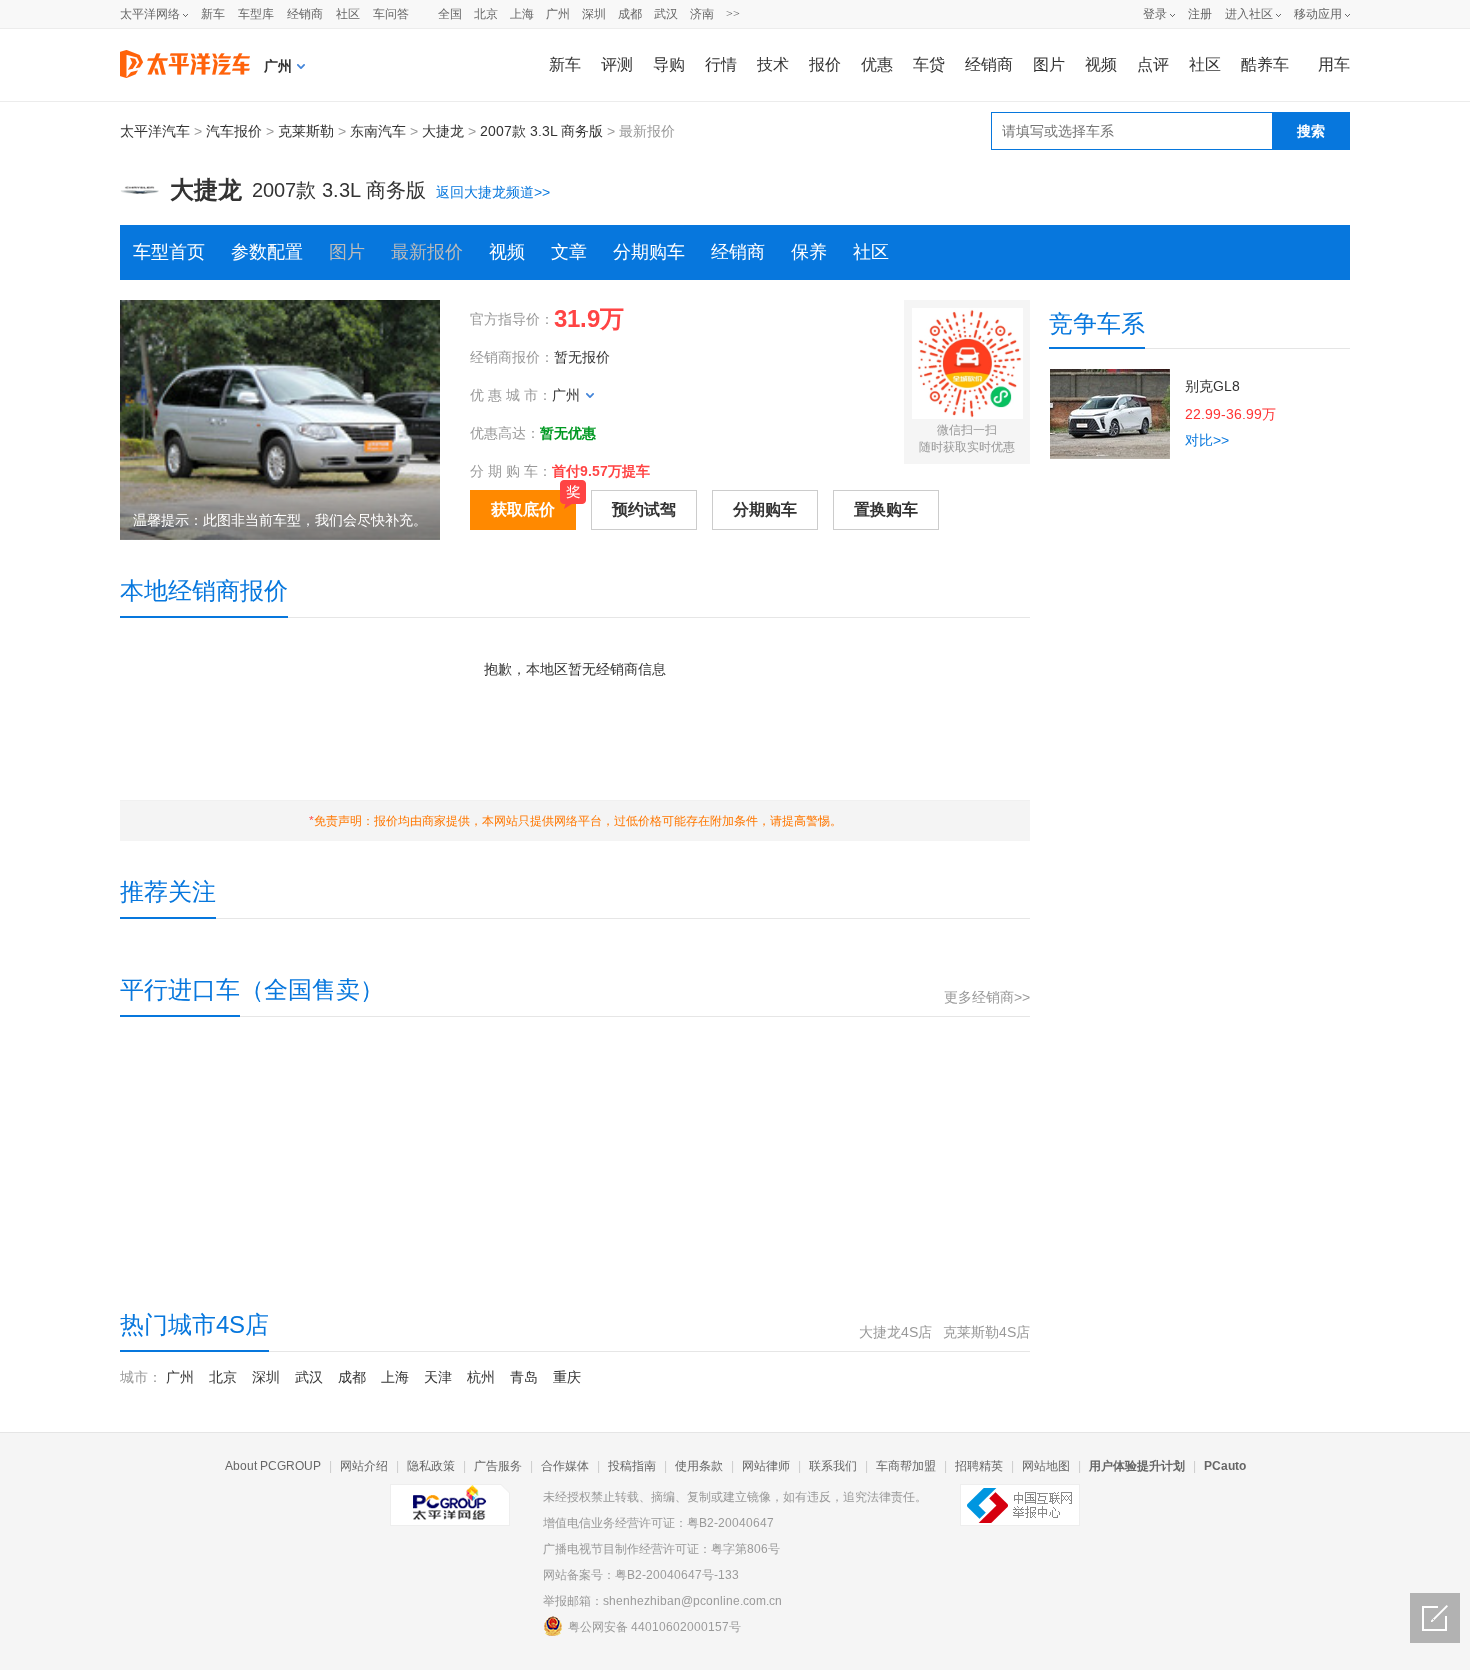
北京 (486, 14)
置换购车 (886, 509)
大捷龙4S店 (895, 1332)
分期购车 (649, 252)
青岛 (524, 1377)
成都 (630, 14)
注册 (1200, 14)
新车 (213, 14)
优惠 (877, 64)
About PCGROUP (273, 1466)
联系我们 (833, 1466)
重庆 (567, 1377)
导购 (669, 64)
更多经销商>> (987, 997)
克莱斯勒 (306, 131)
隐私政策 (431, 1466)
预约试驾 (644, 509)
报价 (825, 64)
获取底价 (523, 509)
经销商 (305, 14)
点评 (1153, 64)
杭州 (481, 1377)
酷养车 (1265, 64)
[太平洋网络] (450, 1497)
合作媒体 (565, 1466)
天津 (438, 1377)
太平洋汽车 (155, 131)
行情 (721, 64)
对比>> (1207, 440)
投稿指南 (632, 1466)
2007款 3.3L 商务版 (541, 131)
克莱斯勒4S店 (986, 1332)
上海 (522, 14)
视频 (1101, 64)
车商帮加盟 (906, 1466)
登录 (1155, 14)
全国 (450, 14)
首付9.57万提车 (601, 471)
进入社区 (1249, 14)
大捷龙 (443, 131)
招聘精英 (979, 1466)
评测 (617, 64)
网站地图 (1046, 1466)
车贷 (929, 64)
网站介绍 (364, 1466)
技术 (773, 64)
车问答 (391, 14)
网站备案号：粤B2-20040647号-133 (641, 1575)
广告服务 (498, 1466)
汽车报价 (234, 131)
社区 (348, 14)
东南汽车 (378, 131)
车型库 (256, 14)
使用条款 (699, 1466)
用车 (1334, 64)
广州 (558, 14)
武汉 (666, 14)
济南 (702, 14)
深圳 (594, 14)
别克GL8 (1212, 386)
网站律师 (766, 1466)
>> (733, 14)
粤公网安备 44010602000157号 (654, 1627)
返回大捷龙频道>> (493, 192)
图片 (1049, 64)
